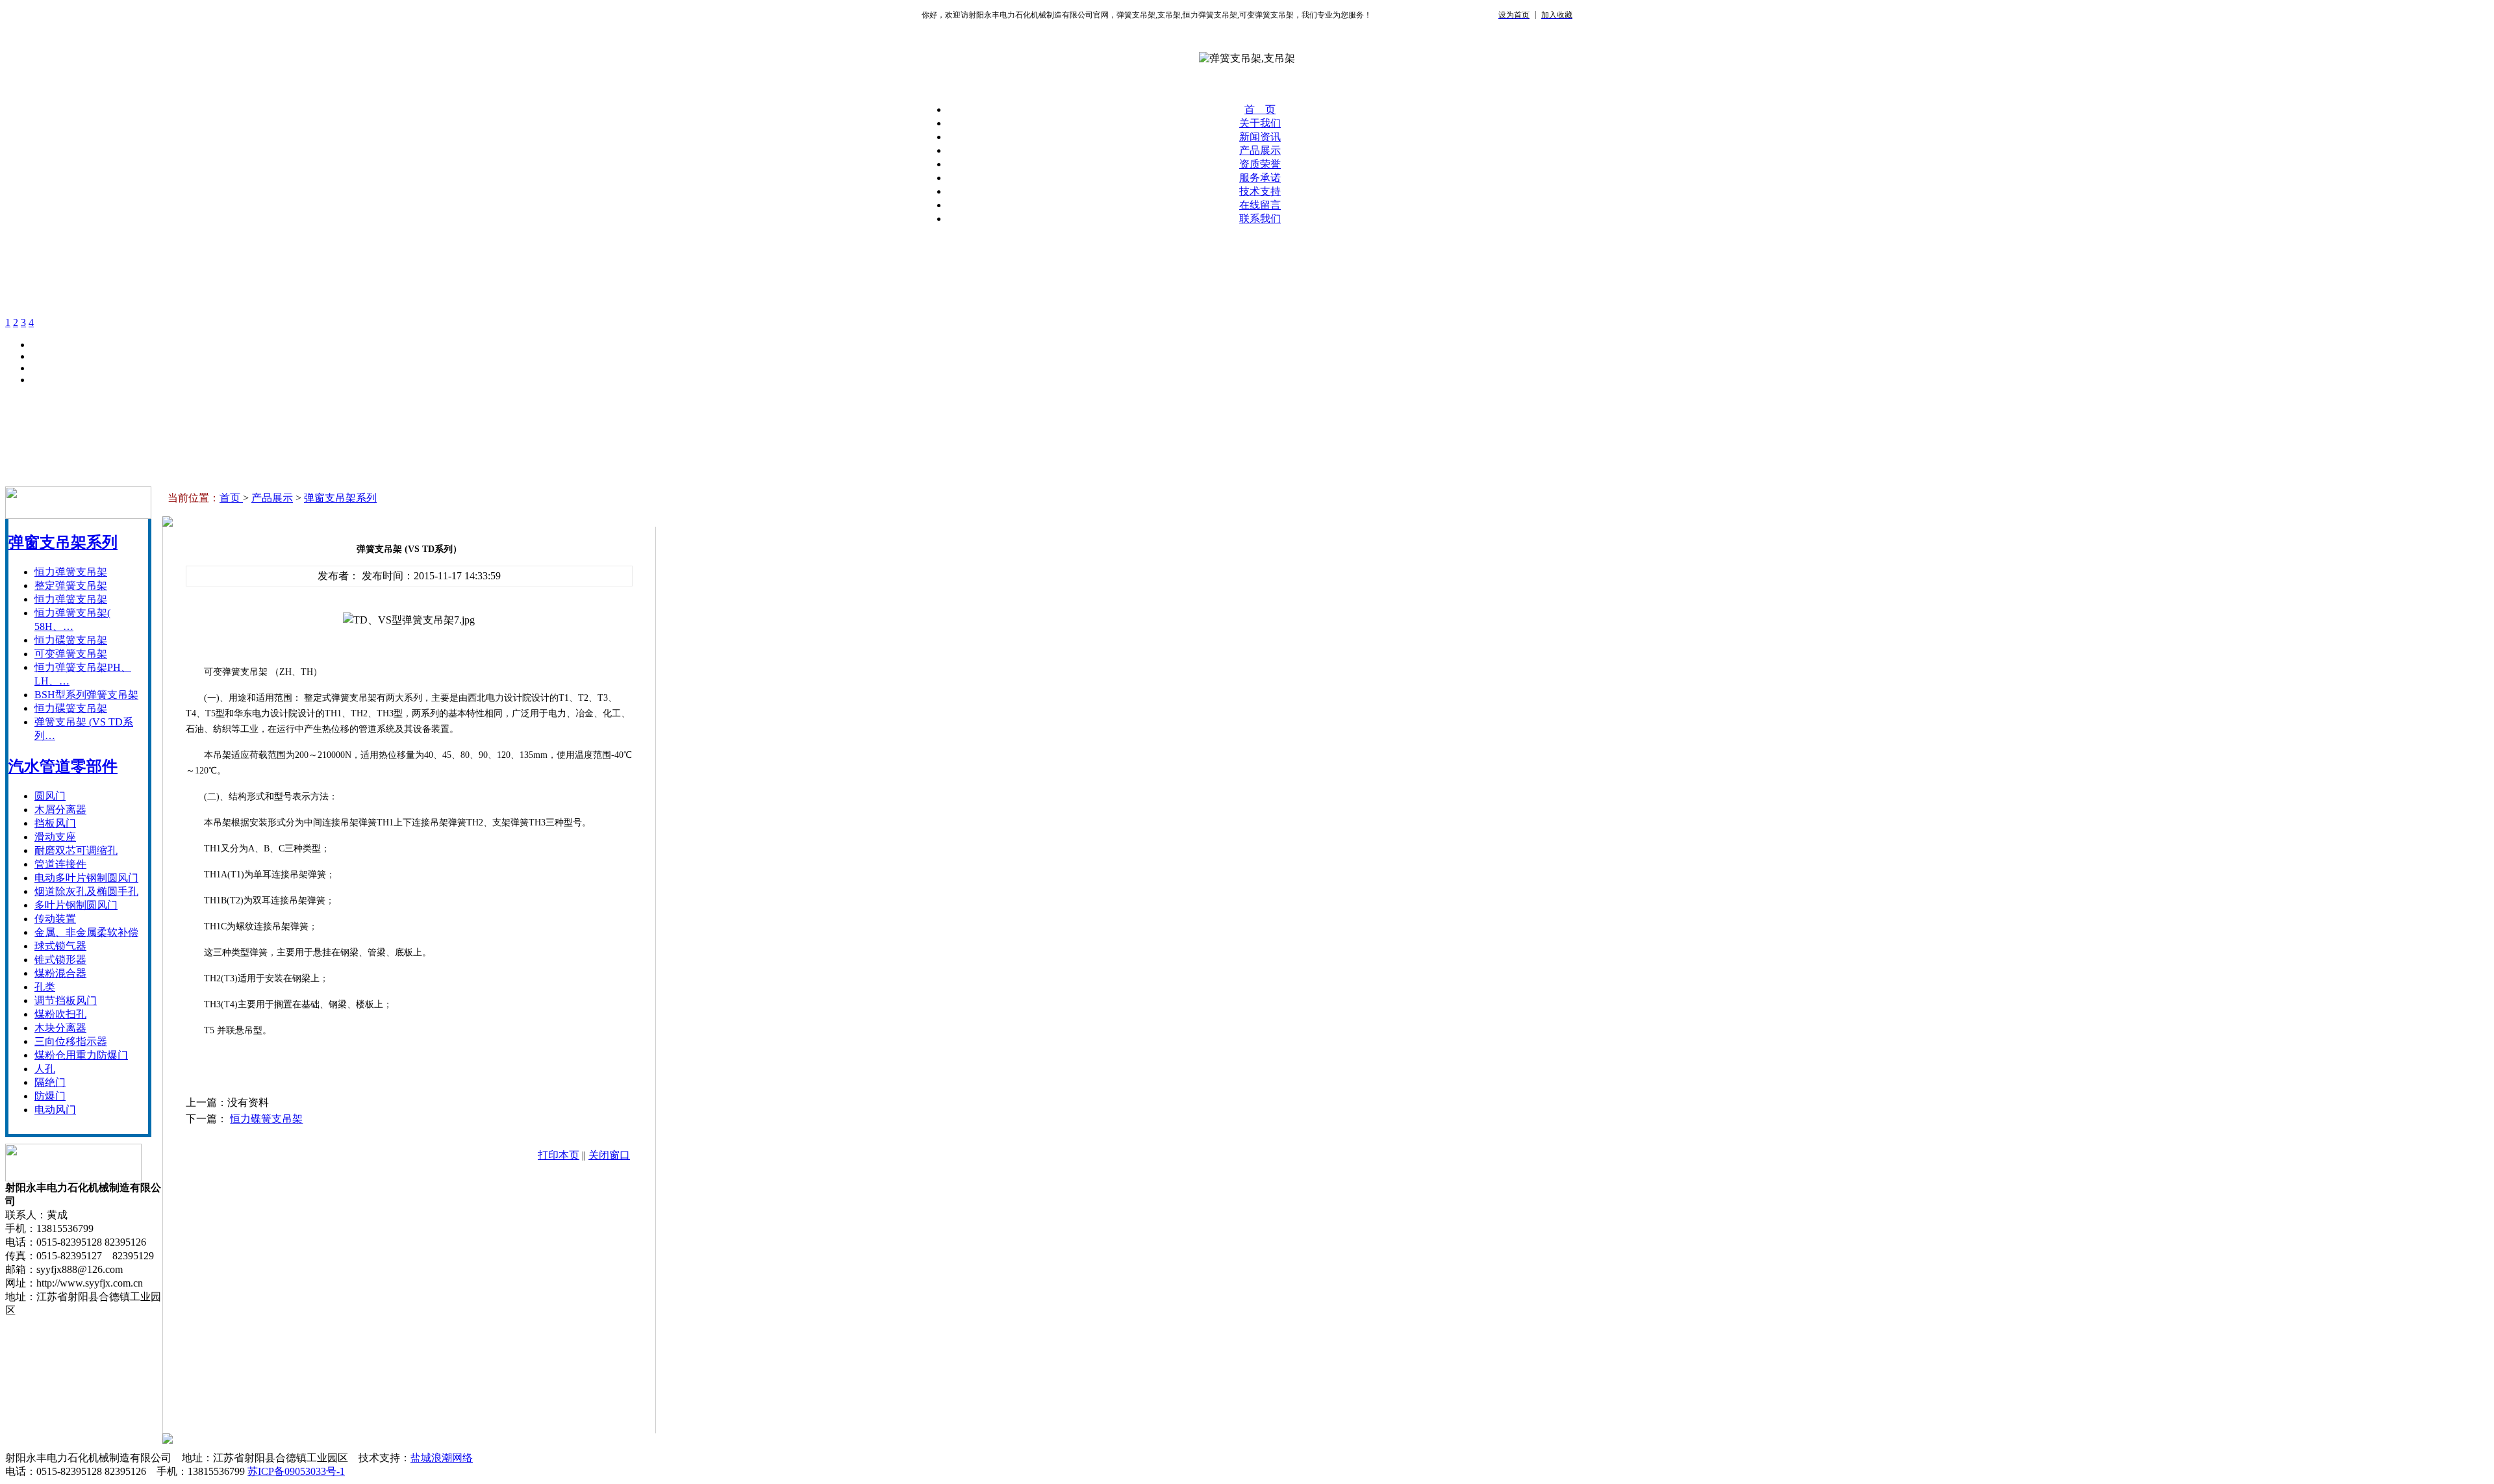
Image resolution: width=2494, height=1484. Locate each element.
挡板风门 (55, 823)
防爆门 (50, 1096)
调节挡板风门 (66, 1000)
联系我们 (1260, 219)
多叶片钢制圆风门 (76, 905)
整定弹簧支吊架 (71, 585)
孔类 (45, 987)
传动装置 (55, 919)
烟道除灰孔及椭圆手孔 (86, 891)
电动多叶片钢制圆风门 (86, 878)
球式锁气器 (60, 946)
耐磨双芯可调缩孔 (76, 850)
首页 (231, 498)
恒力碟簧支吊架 (71, 640)
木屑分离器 (60, 810)
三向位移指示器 (71, 1041)
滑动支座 (55, 837)
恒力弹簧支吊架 (71, 572)
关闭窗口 (609, 1155)
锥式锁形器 (60, 960)
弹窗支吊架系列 (63, 542)
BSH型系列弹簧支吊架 (86, 695)
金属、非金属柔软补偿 (86, 932)
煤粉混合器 (60, 973)
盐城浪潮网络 (442, 1458)
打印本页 (559, 1155)
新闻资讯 (1260, 137)
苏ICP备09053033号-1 (296, 1471)
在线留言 (1260, 205)
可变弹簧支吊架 (71, 654)
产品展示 (1260, 150)
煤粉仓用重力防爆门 (81, 1055)
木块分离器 (60, 1028)
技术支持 (1260, 191)
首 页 (1260, 109)
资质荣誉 (1260, 164)
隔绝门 (50, 1082)
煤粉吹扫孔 (60, 1014)
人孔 (45, 1069)
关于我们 (1260, 123)
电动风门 (55, 1110)
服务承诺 (1260, 178)
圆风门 (50, 796)
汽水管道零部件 (63, 766)
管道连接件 (60, 864)
